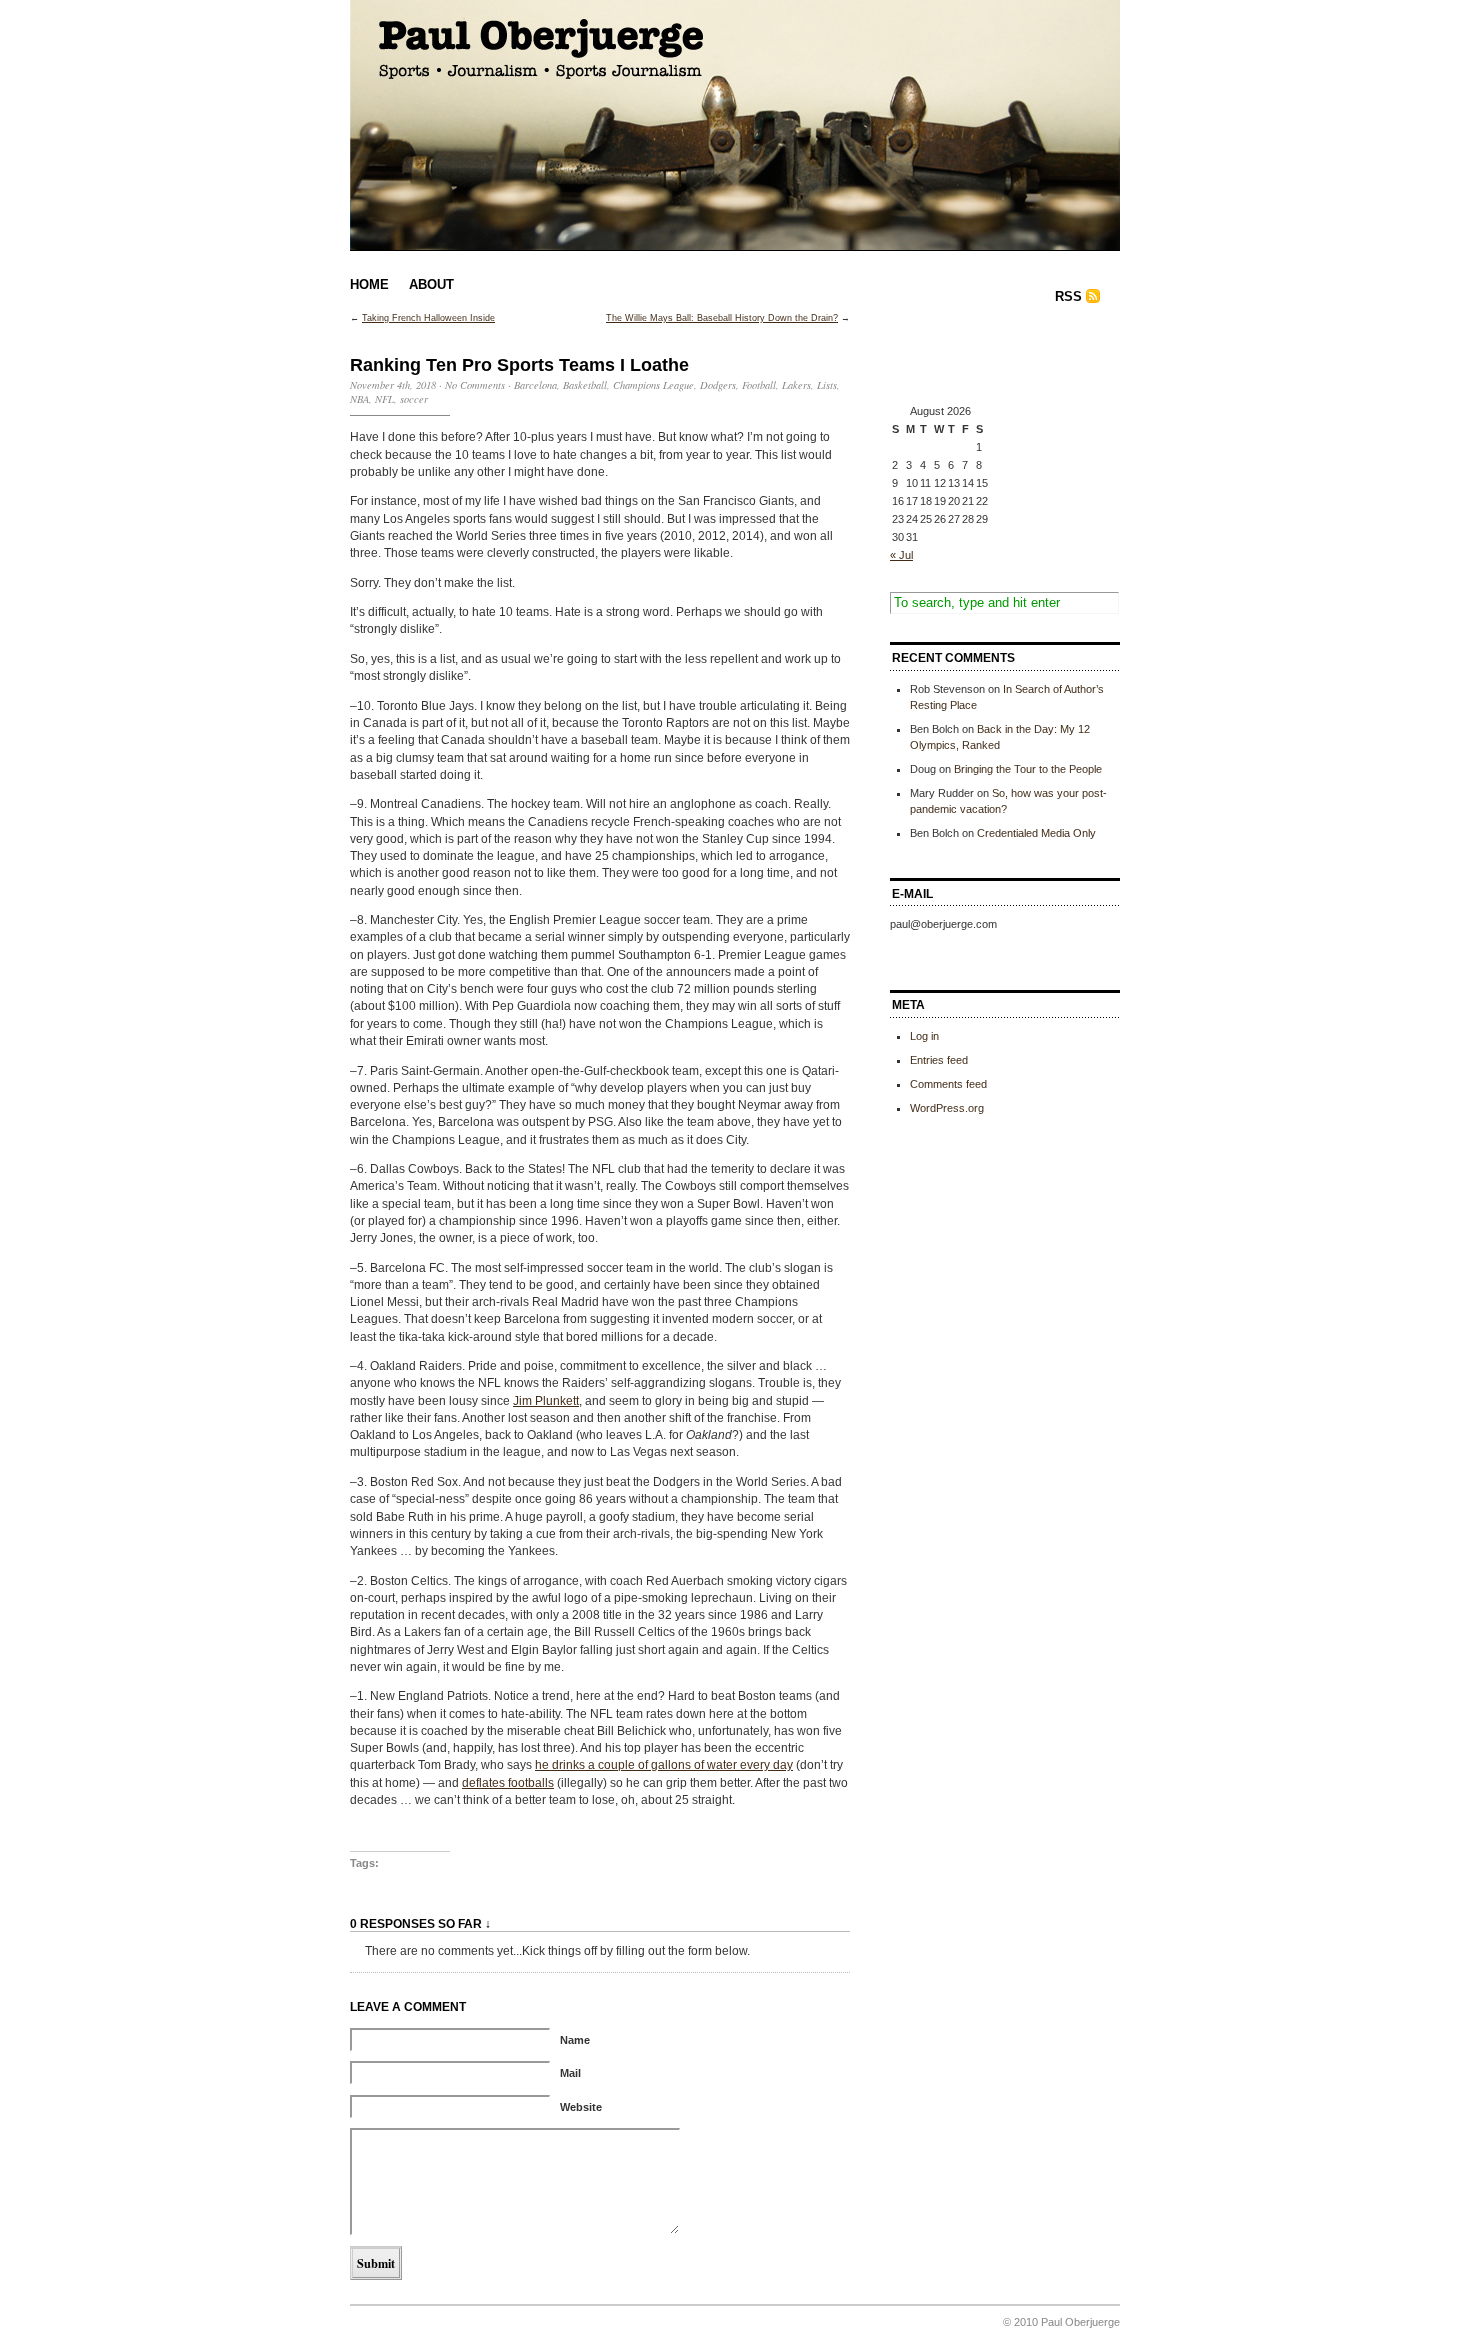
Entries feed (939, 1060)
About (431, 284)
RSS (1068, 296)
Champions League (653, 385)
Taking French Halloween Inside (428, 318)
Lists (827, 385)
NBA (359, 399)
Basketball (585, 385)
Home (369, 284)
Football (759, 385)
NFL (384, 399)
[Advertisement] (990, 358)
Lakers (796, 385)
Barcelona (535, 385)
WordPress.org (947, 1108)
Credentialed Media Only (1036, 833)
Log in (924, 1036)
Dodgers (718, 385)
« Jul (901, 555)
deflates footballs (508, 1783)
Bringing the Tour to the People (1028, 769)
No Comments (475, 385)
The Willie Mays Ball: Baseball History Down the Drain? (722, 318)
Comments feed (948, 1084)
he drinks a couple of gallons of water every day (664, 1765)
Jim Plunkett (546, 1401)
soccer (414, 399)
